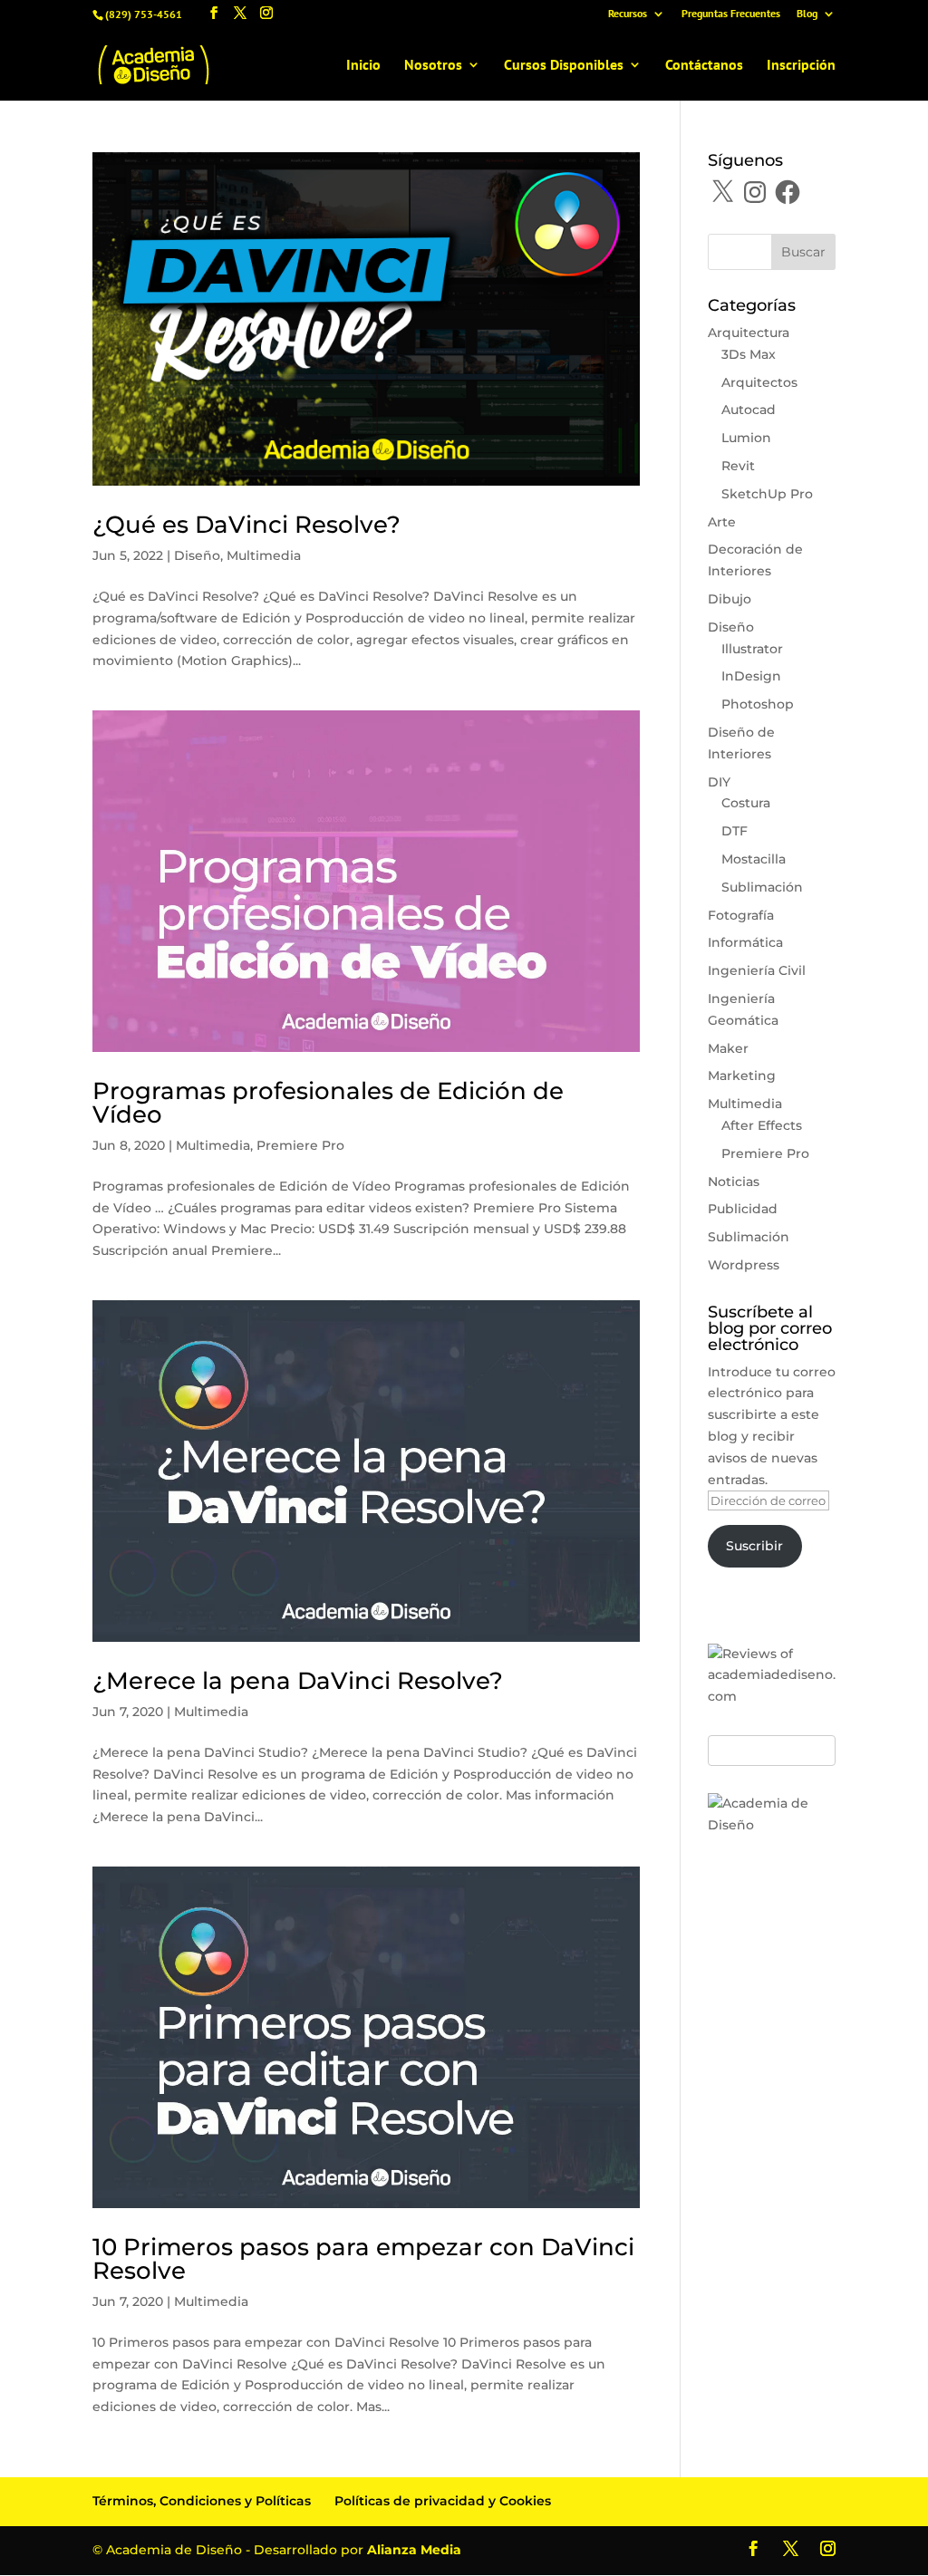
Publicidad (743, 1209)
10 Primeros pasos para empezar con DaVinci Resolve (363, 2259)
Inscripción (801, 66)
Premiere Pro (300, 1145)
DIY (719, 782)
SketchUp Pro (767, 494)
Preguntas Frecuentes (731, 14)
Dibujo (730, 599)
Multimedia (264, 555)
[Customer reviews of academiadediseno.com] (772, 1696)
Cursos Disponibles (564, 66)
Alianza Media (414, 2550)
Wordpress (744, 1265)
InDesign (751, 676)
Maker (728, 1048)
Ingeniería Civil (757, 970)
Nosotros (433, 66)
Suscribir (754, 1546)
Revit (738, 466)
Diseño (197, 555)
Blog (807, 14)
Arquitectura (749, 333)
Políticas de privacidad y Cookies (443, 2501)
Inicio (363, 66)
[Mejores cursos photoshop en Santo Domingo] (772, 1825)
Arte (722, 522)
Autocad (749, 410)
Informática (745, 942)
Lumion (746, 438)
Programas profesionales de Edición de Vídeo (328, 1103)
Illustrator (752, 649)
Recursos (628, 14)
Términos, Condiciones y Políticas (202, 2501)
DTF (735, 831)
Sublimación (762, 887)
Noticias (734, 1182)
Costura (746, 803)
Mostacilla (754, 859)
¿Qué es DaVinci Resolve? (246, 525)
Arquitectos (759, 382)
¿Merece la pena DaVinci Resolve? (298, 1681)
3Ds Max (749, 354)
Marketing (742, 1076)
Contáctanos (704, 66)
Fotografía (741, 915)
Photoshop (758, 704)
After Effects (762, 1125)
